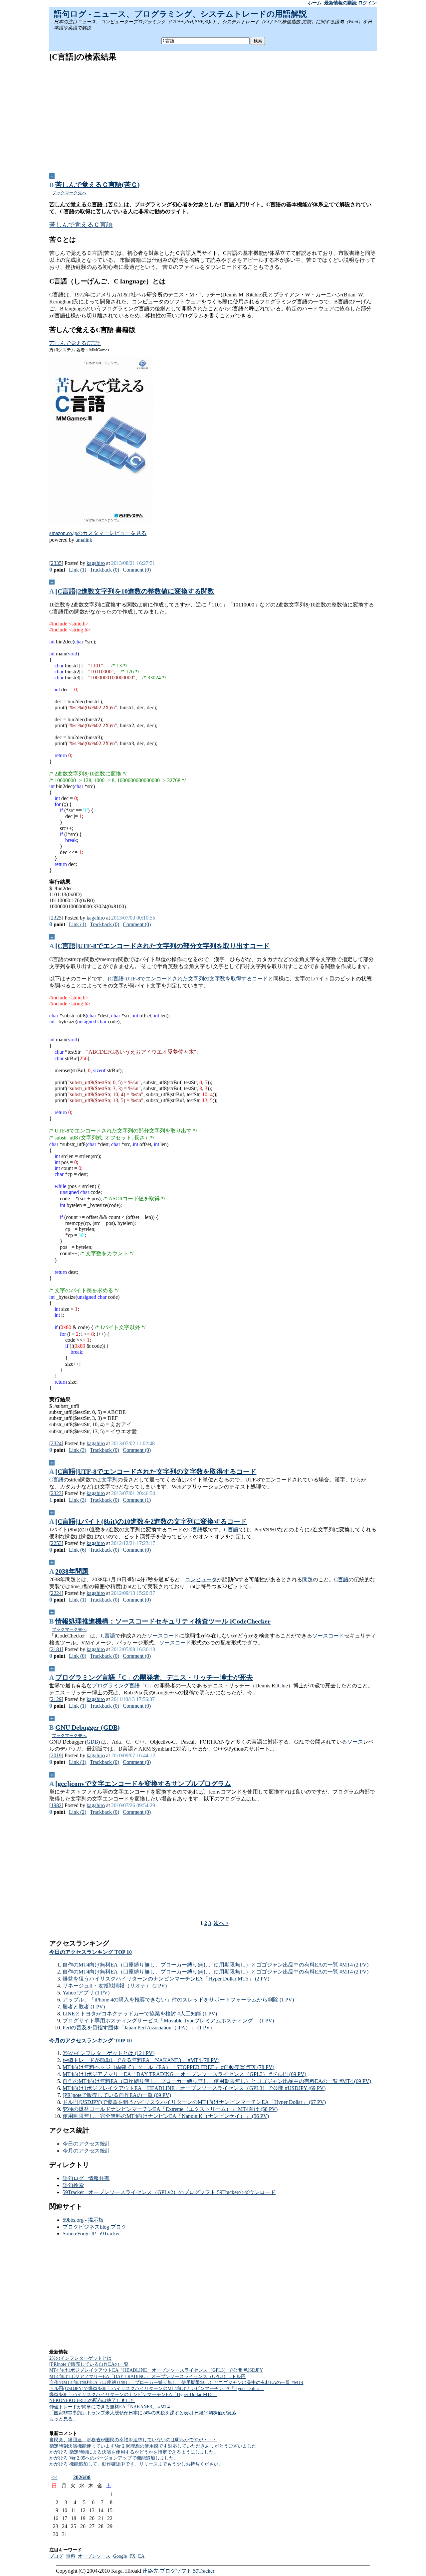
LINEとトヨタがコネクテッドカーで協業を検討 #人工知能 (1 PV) (140, 2014)
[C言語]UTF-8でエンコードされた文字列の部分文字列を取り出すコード (162, 946)
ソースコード (163, 1636)
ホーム (315, 3)
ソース (355, 1742)
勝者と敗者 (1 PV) (84, 2007)
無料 (71, 2556)
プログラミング (110, 1686)
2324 (56, 1443)
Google (120, 2556)
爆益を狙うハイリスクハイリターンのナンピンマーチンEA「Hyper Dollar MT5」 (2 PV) (166, 1979)
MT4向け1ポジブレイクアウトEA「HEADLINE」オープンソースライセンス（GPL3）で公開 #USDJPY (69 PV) (194, 2088)
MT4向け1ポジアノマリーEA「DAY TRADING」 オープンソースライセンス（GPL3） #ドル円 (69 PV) (184, 2074)
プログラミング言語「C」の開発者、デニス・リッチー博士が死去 (154, 1677)
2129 (56, 1699)
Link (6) (78, 1550)
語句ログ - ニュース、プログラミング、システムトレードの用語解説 (180, 14)
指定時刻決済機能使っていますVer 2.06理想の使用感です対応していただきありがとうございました (153, 2446)
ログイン (367, 3)
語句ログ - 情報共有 (86, 2178)
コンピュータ (201, 1579)
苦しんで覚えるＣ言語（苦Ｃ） (87, 204)
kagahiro (96, 563)
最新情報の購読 (340, 3)
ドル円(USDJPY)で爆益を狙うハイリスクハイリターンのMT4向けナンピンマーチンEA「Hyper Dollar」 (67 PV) (194, 2102)
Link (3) (78, 1450)
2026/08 (82, 2477)
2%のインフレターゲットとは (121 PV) (108, 2053)
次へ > (221, 1923)
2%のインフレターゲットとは (80, 2358)
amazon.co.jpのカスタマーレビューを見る (98, 533)
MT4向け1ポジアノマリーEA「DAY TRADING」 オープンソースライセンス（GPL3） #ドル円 (147, 2377)
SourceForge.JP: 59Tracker (91, 2233)
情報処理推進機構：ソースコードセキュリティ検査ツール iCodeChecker (163, 1621)
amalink (84, 540)
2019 (56, 1755)
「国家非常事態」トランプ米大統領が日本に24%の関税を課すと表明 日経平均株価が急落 (143, 2413)
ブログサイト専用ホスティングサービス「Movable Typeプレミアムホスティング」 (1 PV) (168, 2021)
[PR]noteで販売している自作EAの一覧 (89, 2364)
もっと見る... (63, 2419)
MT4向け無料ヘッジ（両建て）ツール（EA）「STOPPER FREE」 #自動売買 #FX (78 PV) (168, 2067)
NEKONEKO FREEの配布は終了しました (92, 2401)
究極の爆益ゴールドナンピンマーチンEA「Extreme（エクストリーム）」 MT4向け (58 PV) (170, 2109)
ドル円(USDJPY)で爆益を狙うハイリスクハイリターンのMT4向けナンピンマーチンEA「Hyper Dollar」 (157, 2389)
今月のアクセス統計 (87, 2151)
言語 (134, 1686)
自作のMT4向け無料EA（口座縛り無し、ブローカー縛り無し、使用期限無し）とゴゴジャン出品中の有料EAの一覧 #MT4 (176, 2383)
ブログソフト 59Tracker (187, 2571)
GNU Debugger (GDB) (88, 1727)
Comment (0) (137, 570)
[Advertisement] (213, 115)
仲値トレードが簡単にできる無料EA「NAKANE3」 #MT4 (109, 2407)
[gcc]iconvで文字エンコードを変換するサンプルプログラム (143, 1784)
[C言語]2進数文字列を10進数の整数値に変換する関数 (135, 591)
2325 (56, 918)
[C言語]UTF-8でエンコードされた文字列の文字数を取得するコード (188, 979)
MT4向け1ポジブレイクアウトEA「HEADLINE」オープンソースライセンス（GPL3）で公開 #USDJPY (156, 2370)
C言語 (56, 1480)
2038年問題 (72, 1571)
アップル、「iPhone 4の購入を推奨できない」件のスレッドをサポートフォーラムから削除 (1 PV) (178, 2000)
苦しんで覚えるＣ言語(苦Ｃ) (98, 185)
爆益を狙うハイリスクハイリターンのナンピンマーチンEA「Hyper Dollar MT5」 (133, 2395)
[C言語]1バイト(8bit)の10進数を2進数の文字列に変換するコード (151, 1521)
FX (132, 2556)
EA (141, 2556)
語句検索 (73, 2185)
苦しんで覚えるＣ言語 (81, 225)
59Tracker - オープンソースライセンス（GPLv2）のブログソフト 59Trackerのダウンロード (169, 2192)
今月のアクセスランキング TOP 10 (91, 2041)
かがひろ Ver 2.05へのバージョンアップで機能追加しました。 (114, 2458)
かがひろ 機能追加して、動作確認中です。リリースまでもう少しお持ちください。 (136, 2464)
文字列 (109, 1480)
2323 (56, 1493)
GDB (92, 1742)
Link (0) (78, 1656)
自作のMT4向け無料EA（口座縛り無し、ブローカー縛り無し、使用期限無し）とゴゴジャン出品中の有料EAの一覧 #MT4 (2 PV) (215, 1965)
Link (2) (78, 1812)
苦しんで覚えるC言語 (75, 343)
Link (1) (78, 570)
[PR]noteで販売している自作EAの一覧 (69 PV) (117, 2095)
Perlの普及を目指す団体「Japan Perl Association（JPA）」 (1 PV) (137, 2028)
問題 (308, 1579)
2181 (56, 1649)
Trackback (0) (105, 570)
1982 (56, 1805)
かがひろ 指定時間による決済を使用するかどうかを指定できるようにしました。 (134, 2452)
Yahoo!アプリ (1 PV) (86, 1993)
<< (54, 2477)
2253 (56, 1543)
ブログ (56, 2556)
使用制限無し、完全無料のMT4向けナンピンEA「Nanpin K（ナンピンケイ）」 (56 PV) (166, 2116)
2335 (56, 563)
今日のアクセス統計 (87, 2144)
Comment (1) (137, 1500)
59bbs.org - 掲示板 (83, 2220)
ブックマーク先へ (69, 193)
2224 (56, 1593)
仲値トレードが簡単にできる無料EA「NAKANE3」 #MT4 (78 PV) (141, 2060)
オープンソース (94, 2556)
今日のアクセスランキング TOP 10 (91, 1952)
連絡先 (150, 2571)
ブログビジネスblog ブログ (95, 2227)
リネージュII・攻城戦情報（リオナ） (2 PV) (115, 1986)
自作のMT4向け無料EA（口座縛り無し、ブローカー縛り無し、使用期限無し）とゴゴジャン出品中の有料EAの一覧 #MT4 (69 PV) (217, 2081)
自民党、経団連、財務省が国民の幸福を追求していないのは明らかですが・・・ (133, 2440)
